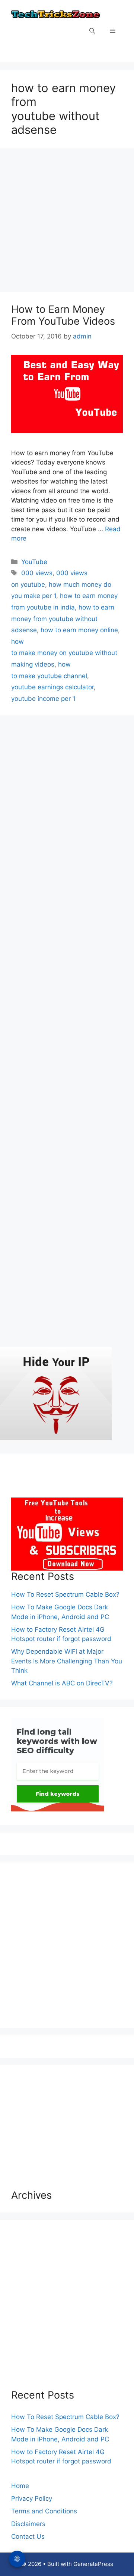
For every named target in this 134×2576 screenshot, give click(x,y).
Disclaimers (28, 2524)
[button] (92, 31)
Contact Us (28, 2536)
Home (20, 2486)
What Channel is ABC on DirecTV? (62, 1683)
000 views (37, 573)
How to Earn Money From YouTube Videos (63, 315)
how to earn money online (79, 630)
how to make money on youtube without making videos (64, 653)
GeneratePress (93, 2564)
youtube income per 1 (43, 699)
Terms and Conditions (44, 2511)
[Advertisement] (67, 222)
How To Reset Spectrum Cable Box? (65, 1594)
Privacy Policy (32, 2498)
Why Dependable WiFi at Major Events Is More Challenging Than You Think (67, 1661)
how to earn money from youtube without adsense (63, 619)
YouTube (34, 562)
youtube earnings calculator (52, 687)
